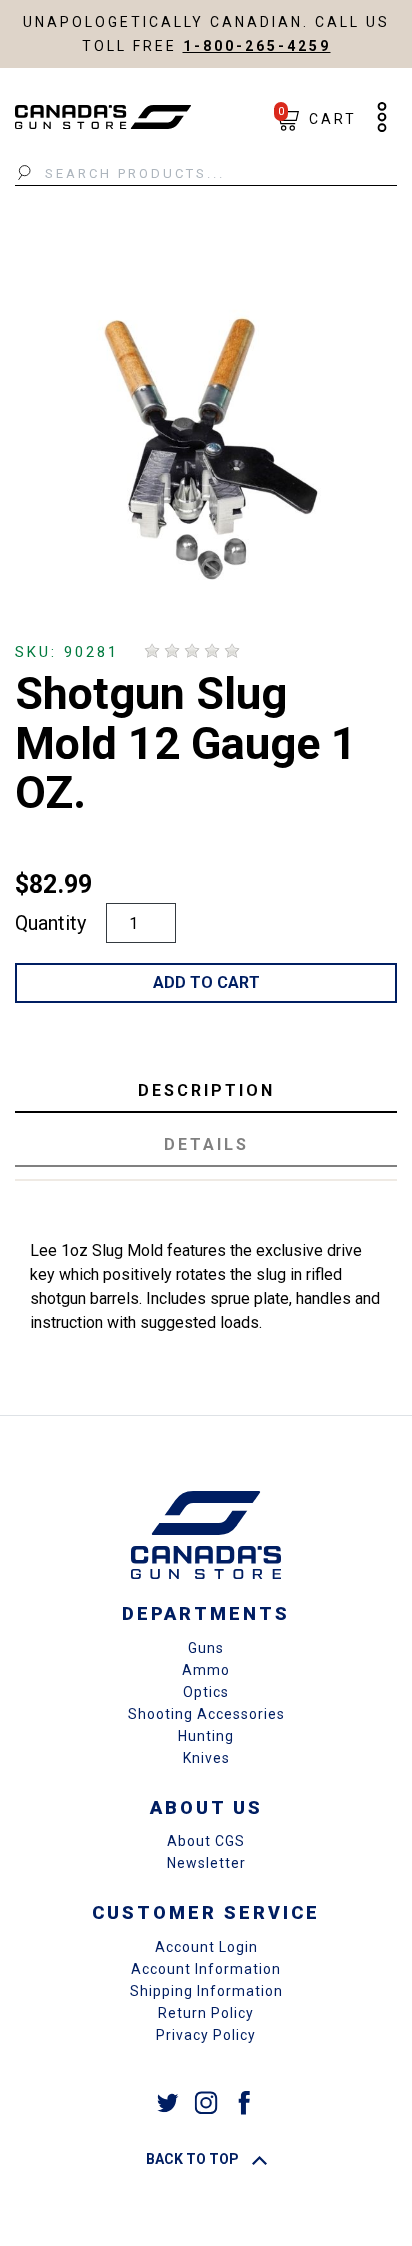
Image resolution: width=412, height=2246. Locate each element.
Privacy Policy (206, 2035)
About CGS (206, 1841)
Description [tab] (206, 1090)
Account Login (206, 1947)
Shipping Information (206, 1991)
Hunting (206, 1736)
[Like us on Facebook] (244, 2101)
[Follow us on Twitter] (168, 2101)
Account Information (206, 1969)
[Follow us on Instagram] (206, 2101)
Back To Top (194, 2159)
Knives (206, 1758)
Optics (206, 1692)
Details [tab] (206, 1144)
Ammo (206, 1670)
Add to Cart (206, 982)
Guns (206, 1648)
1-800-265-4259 (257, 46)
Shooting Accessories (206, 1714)
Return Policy (206, 2013)
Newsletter (206, 1863)
